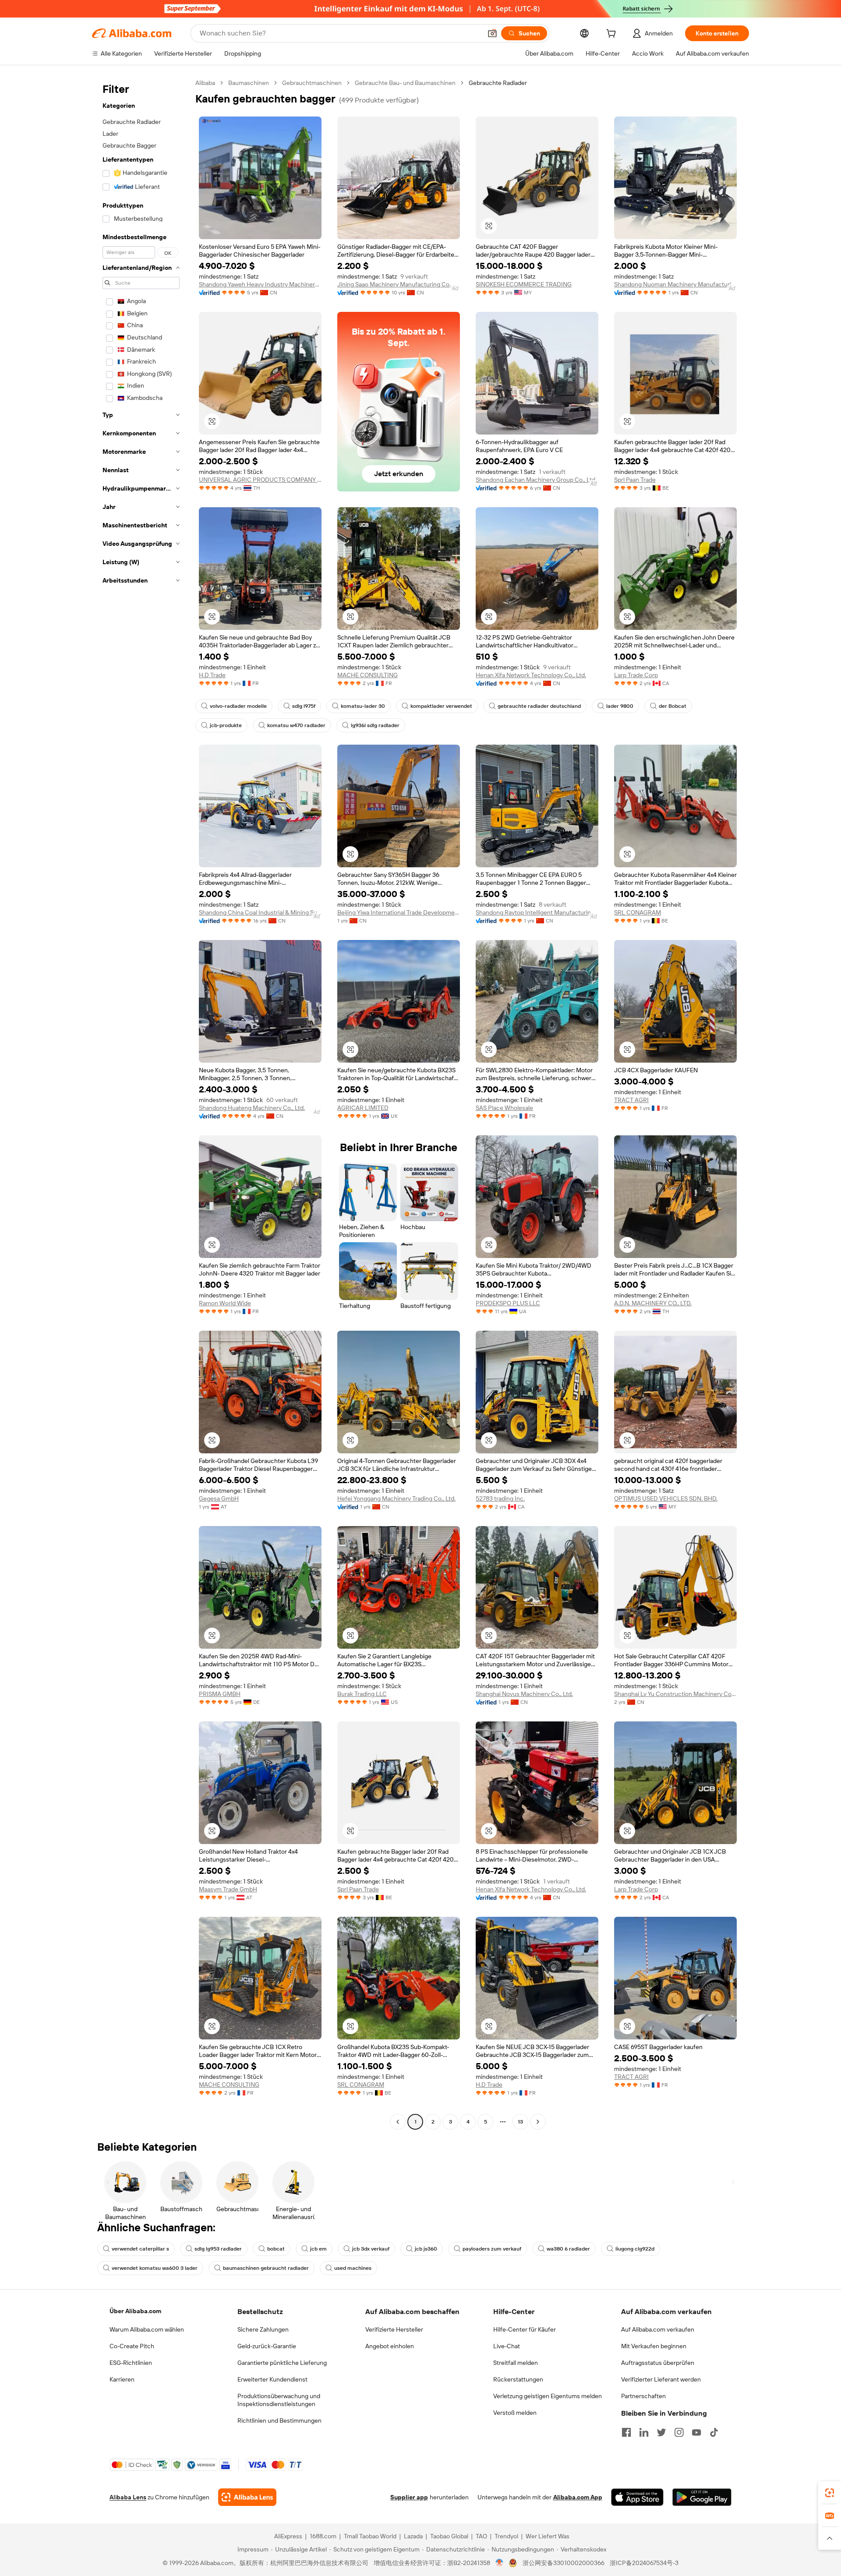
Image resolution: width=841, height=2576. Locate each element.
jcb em (318, 2249)
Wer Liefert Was (548, 2536)
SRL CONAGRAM (638, 912)
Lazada (413, 2536)
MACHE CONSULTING (367, 675)
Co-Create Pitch (132, 2346)
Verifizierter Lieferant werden (661, 2379)
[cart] (613, 35)
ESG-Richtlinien (131, 2363)
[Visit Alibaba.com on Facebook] (626, 2432)
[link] (830, 2493)
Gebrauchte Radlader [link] (498, 83)
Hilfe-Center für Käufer (525, 2329)
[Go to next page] (538, 2122)
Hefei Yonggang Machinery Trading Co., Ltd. (396, 1498)
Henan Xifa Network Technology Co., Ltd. (531, 675)
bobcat (276, 2249)
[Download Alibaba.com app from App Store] (637, 2497)
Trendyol (506, 2536)
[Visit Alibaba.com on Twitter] (661, 2432)
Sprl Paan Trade (635, 480)
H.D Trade (212, 675)
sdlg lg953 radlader (218, 2249)
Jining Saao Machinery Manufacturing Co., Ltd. (399, 284)
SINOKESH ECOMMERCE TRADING (524, 284)
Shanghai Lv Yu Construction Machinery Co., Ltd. (675, 1694)
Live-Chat (507, 2346)
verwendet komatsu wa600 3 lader (155, 2268)
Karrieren (122, 2379)
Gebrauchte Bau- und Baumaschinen (405, 83)
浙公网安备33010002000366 (564, 2563)
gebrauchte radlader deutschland (539, 706)
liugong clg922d (635, 2249)
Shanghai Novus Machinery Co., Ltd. (524, 1694)
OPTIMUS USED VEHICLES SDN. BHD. (666, 1498)
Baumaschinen (249, 83)
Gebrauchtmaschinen (312, 83)
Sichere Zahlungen (263, 2329)
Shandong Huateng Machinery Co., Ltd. (252, 1108)
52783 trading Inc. (500, 1498)
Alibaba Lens (128, 2497)
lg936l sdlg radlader (375, 725)
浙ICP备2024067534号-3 (644, 2563)
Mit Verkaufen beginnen (654, 2346)
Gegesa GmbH (219, 1498)
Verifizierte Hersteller (394, 2329)
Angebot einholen (390, 2346)
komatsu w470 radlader (296, 725)
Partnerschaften (643, 2396)
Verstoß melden (515, 2413)
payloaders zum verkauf (492, 2249)
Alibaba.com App (578, 2497)
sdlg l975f (304, 706)
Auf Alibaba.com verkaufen (658, 2329)
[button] (492, 33)
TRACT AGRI (631, 1100)
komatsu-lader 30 (363, 706)
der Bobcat (673, 706)
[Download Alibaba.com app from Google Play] (702, 2497)
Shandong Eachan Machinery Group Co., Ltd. (536, 480)
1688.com (323, 2536)
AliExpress (288, 2536)
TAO (481, 2536)
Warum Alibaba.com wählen (147, 2329)
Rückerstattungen (518, 2379)
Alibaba (205, 83)
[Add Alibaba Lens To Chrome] (247, 2497)
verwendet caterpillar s (140, 2249)
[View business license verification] (500, 2563)
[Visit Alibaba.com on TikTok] (714, 2432)
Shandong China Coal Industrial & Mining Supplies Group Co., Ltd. (260, 912)
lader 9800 (620, 706)
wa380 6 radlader (568, 2249)
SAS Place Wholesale (504, 1108)
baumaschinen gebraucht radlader (266, 2268)
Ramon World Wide (225, 1303)
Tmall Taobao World (370, 2536)
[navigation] (141, 1103)
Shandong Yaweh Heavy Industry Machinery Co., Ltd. (260, 284)
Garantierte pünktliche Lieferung (282, 2363)
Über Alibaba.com (135, 2311)
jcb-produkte (226, 725)
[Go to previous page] (398, 2122)
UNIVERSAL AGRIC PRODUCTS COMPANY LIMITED (260, 480)
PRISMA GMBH (220, 1694)
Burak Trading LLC (362, 1694)
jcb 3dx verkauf (371, 2249)
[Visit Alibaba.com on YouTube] (696, 2432)
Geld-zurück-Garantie (267, 2346)
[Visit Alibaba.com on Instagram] (679, 2432)
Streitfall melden (516, 2363)
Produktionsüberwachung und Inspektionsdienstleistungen (279, 2400)
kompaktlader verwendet (441, 706)
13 (520, 2122)
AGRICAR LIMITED (363, 1108)
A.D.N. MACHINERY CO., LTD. (653, 1303)
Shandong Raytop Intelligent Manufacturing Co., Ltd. (537, 912)
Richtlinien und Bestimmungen (279, 2421)
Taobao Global (449, 2536)
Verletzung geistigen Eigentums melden (548, 2396)
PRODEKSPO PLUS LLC (508, 1303)
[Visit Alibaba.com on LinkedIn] (644, 2432)
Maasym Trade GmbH (228, 1889)
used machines (353, 2268)
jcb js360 (426, 2249)
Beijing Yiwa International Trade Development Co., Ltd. (399, 912)
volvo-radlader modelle (238, 706)
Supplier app (409, 2497)
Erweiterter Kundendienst (272, 2379)
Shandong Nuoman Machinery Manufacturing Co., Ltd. (675, 284)
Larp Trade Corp (636, 675)
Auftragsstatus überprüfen (658, 2363)
